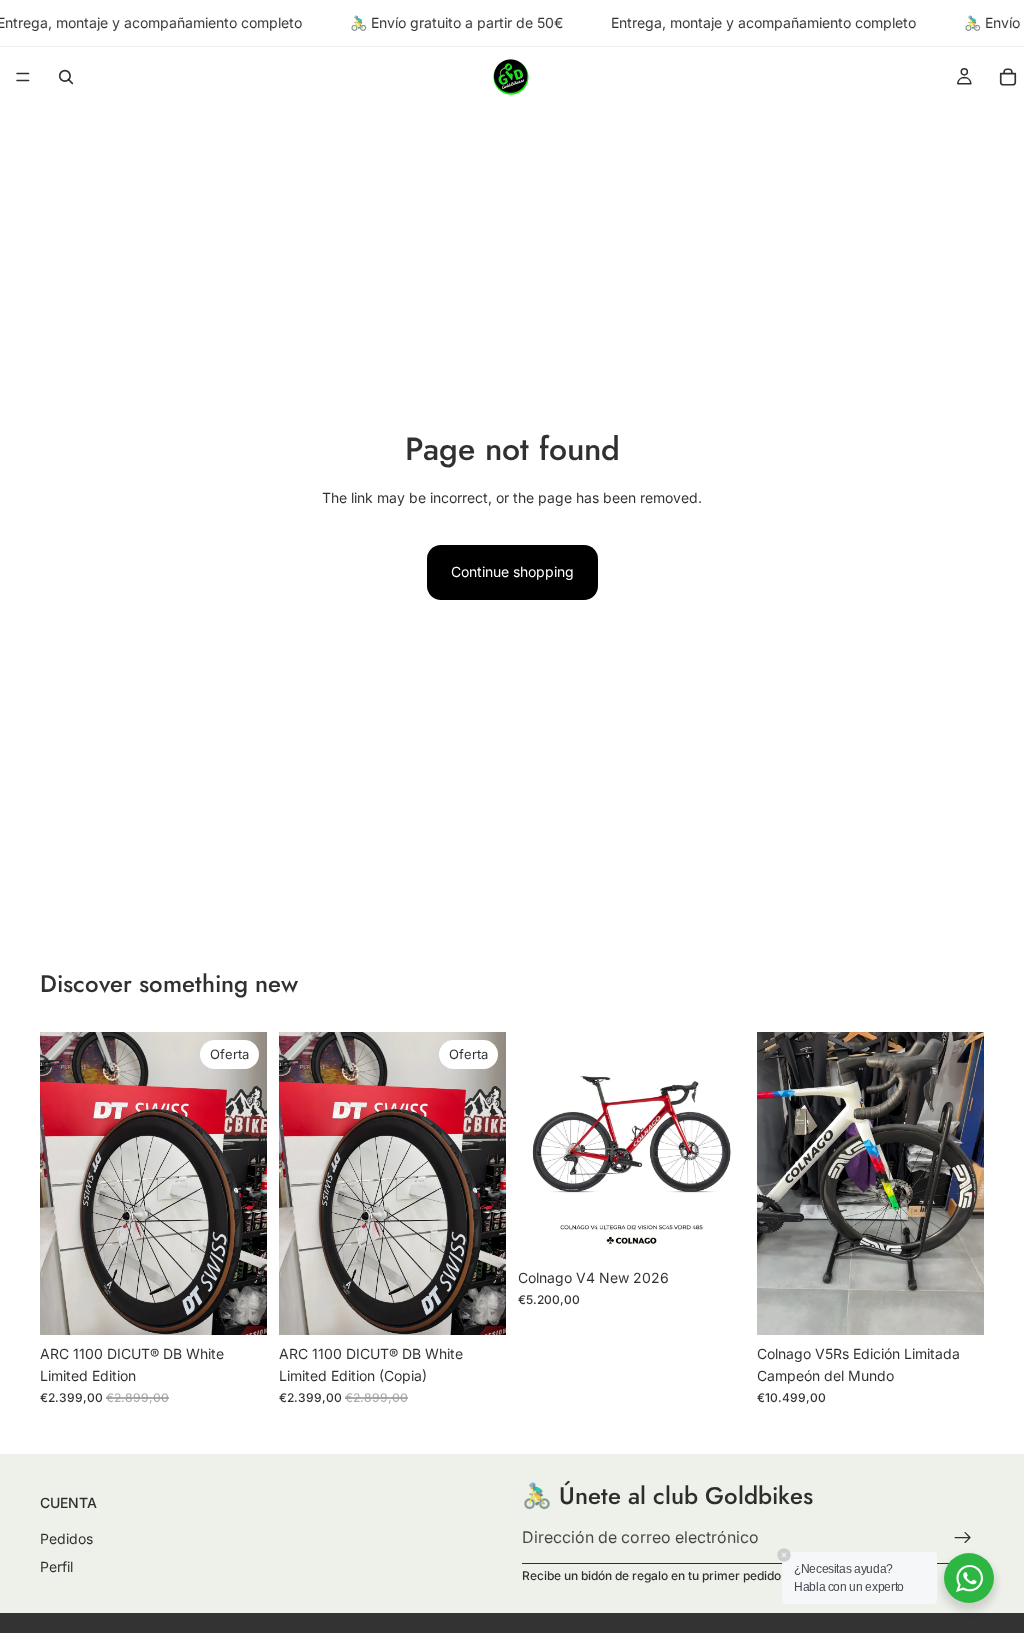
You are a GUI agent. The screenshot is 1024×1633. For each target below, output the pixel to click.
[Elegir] (714, 1228)
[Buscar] (66, 77)
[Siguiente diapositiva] (245, 1183)
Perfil (56, 1565)
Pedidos (66, 1538)
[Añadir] (236, 1304)
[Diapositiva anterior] (62, 1183)
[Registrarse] (963, 1538)
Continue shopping (512, 571)
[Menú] (23, 78)
